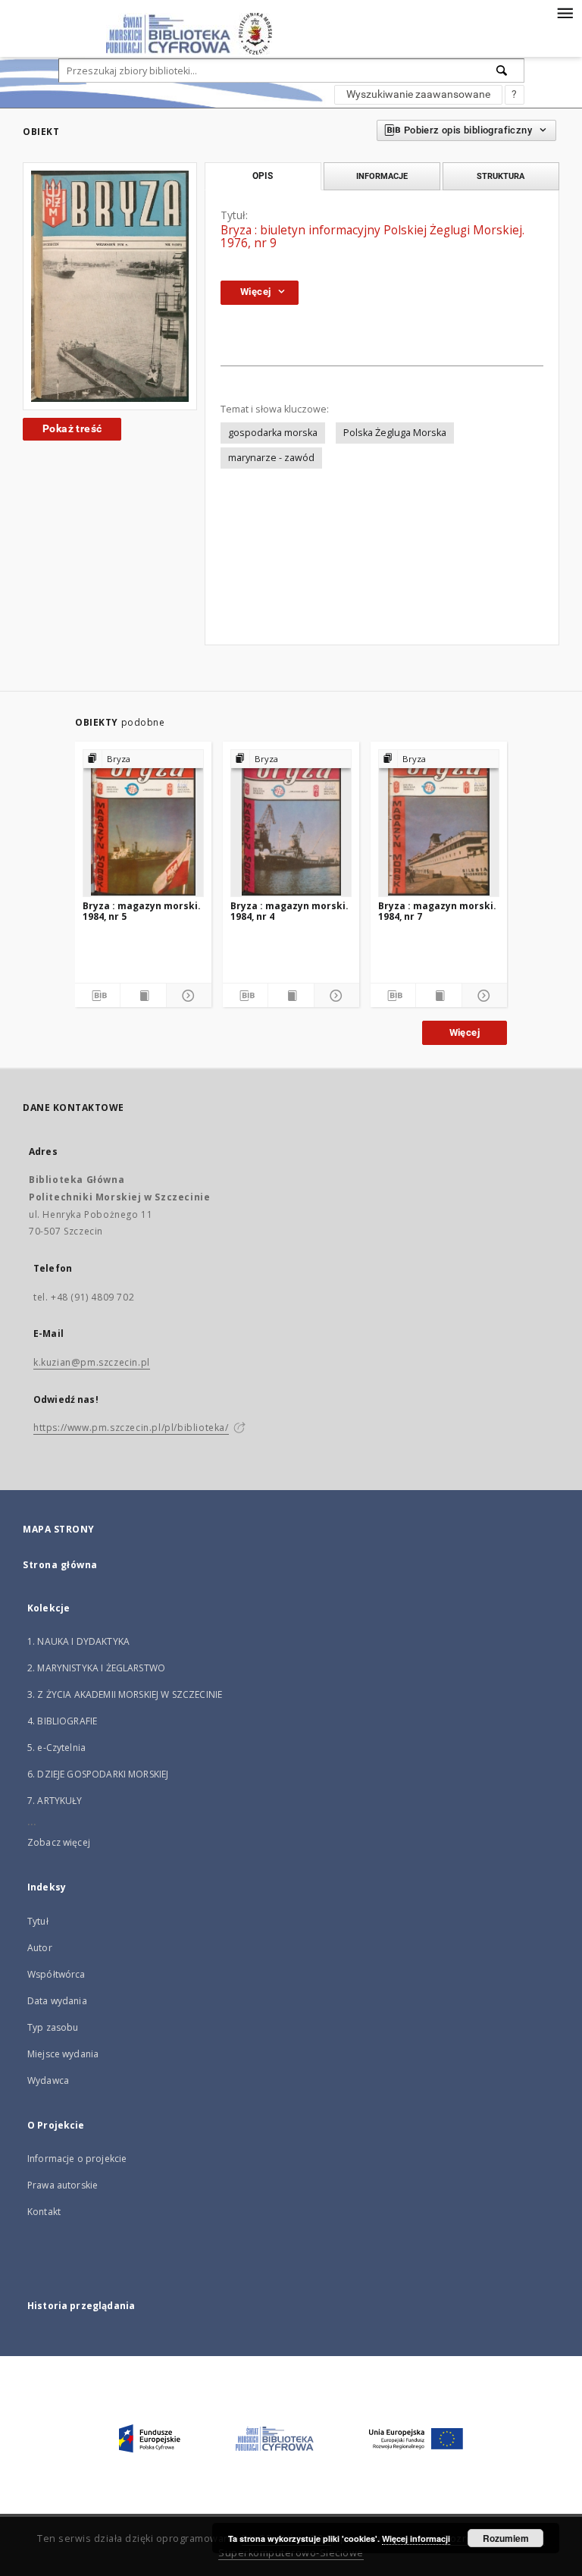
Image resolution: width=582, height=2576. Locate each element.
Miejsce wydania (63, 2054)
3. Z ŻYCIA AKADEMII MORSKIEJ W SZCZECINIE (125, 1694)
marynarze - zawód (271, 458)
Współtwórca (56, 1974)
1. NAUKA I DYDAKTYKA (78, 1641)
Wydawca (48, 2080)
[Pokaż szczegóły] (187, 996)
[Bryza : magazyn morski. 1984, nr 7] (439, 823)
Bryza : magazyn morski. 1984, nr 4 (289, 911)
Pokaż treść (72, 428)
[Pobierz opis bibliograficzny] (97, 996)
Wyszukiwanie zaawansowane (418, 94)
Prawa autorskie (63, 2185)
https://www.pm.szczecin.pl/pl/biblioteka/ (131, 1428)
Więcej (465, 1032)
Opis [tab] (263, 176)
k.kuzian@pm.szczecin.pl (92, 1362)
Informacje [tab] (382, 176)
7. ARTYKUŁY (55, 1801)
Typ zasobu (53, 2027)
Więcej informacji (416, 2538)
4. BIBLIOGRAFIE (62, 1721)
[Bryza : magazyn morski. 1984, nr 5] (143, 823)
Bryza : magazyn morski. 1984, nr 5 (142, 911)
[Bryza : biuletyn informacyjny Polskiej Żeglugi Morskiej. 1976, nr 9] (110, 286)
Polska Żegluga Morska (395, 433)
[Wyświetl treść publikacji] (143, 996)
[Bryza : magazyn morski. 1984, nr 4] (291, 823)
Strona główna (60, 1565)
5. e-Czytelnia (56, 1748)
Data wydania (57, 2001)
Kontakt (44, 2212)
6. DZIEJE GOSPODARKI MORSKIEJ (98, 1774)
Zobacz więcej (59, 1842)
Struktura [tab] (501, 176)
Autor (40, 1948)
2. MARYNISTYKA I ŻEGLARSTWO (96, 1668)
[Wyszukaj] (502, 71)
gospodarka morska (273, 433)
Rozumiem (506, 2538)
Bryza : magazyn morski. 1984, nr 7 (437, 911)
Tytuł (38, 1921)
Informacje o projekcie (77, 2159)
